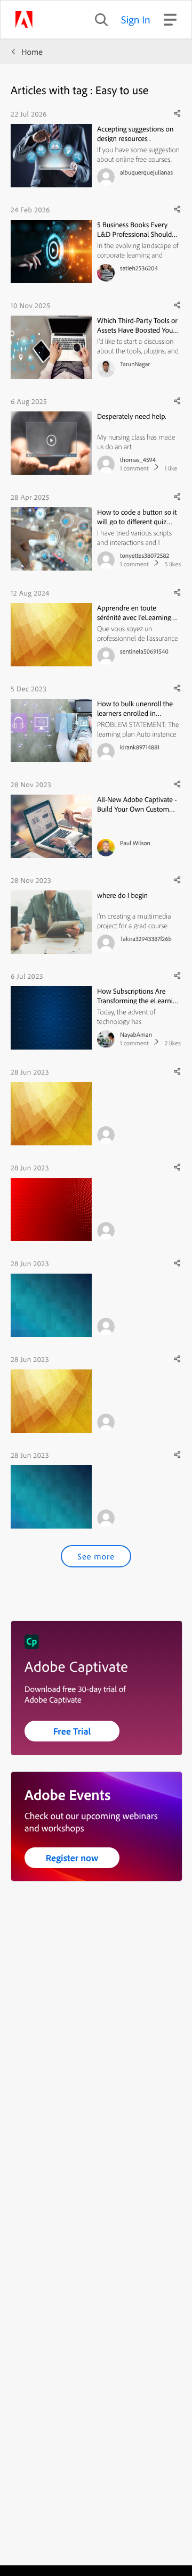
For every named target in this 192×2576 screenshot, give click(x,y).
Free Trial (72, 1731)
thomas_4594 (138, 460)
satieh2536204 (139, 268)
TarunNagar (135, 364)
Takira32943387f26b (146, 939)
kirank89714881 (140, 747)
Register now (72, 1858)
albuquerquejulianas (146, 172)
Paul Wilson (135, 843)
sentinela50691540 (144, 651)
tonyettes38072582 (145, 555)
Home (32, 52)
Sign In (136, 19)
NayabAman (136, 1034)
